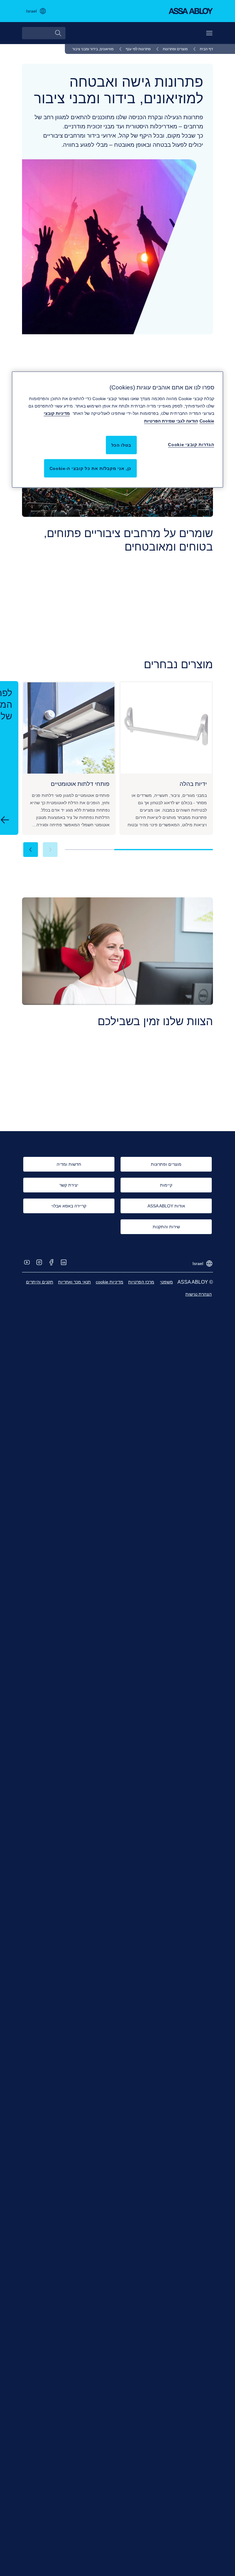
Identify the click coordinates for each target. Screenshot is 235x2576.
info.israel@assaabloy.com (184, 1125)
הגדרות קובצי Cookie (191, 444)
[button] (31, 850)
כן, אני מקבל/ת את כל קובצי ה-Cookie (91, 468)
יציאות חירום (50, 651)
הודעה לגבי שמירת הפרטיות (171, 421)
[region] (117, 430)
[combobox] (44, 33)
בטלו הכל (121, 445)
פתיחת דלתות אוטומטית (166, 651)
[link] (202, 49)
